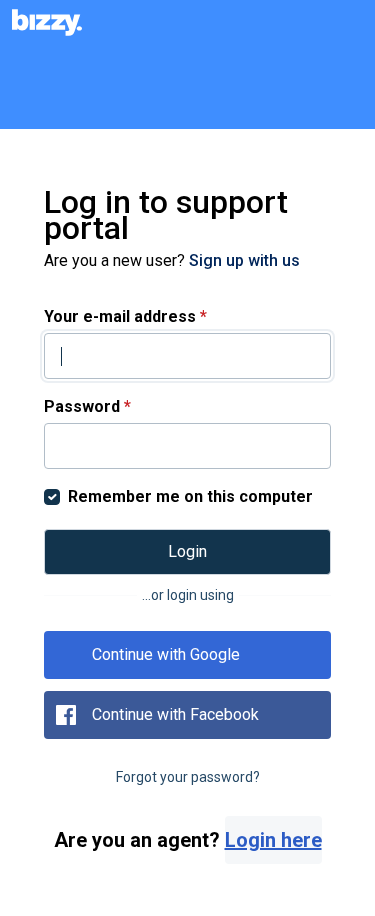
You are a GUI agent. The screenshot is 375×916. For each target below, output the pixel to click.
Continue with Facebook (175, 714)
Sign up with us (244, 260)
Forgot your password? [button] (188, 777)
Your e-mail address (125, 316)
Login (187, 551)
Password (87, 406)
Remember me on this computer (190, 496)
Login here (273, 840)
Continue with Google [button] (166, 654)
